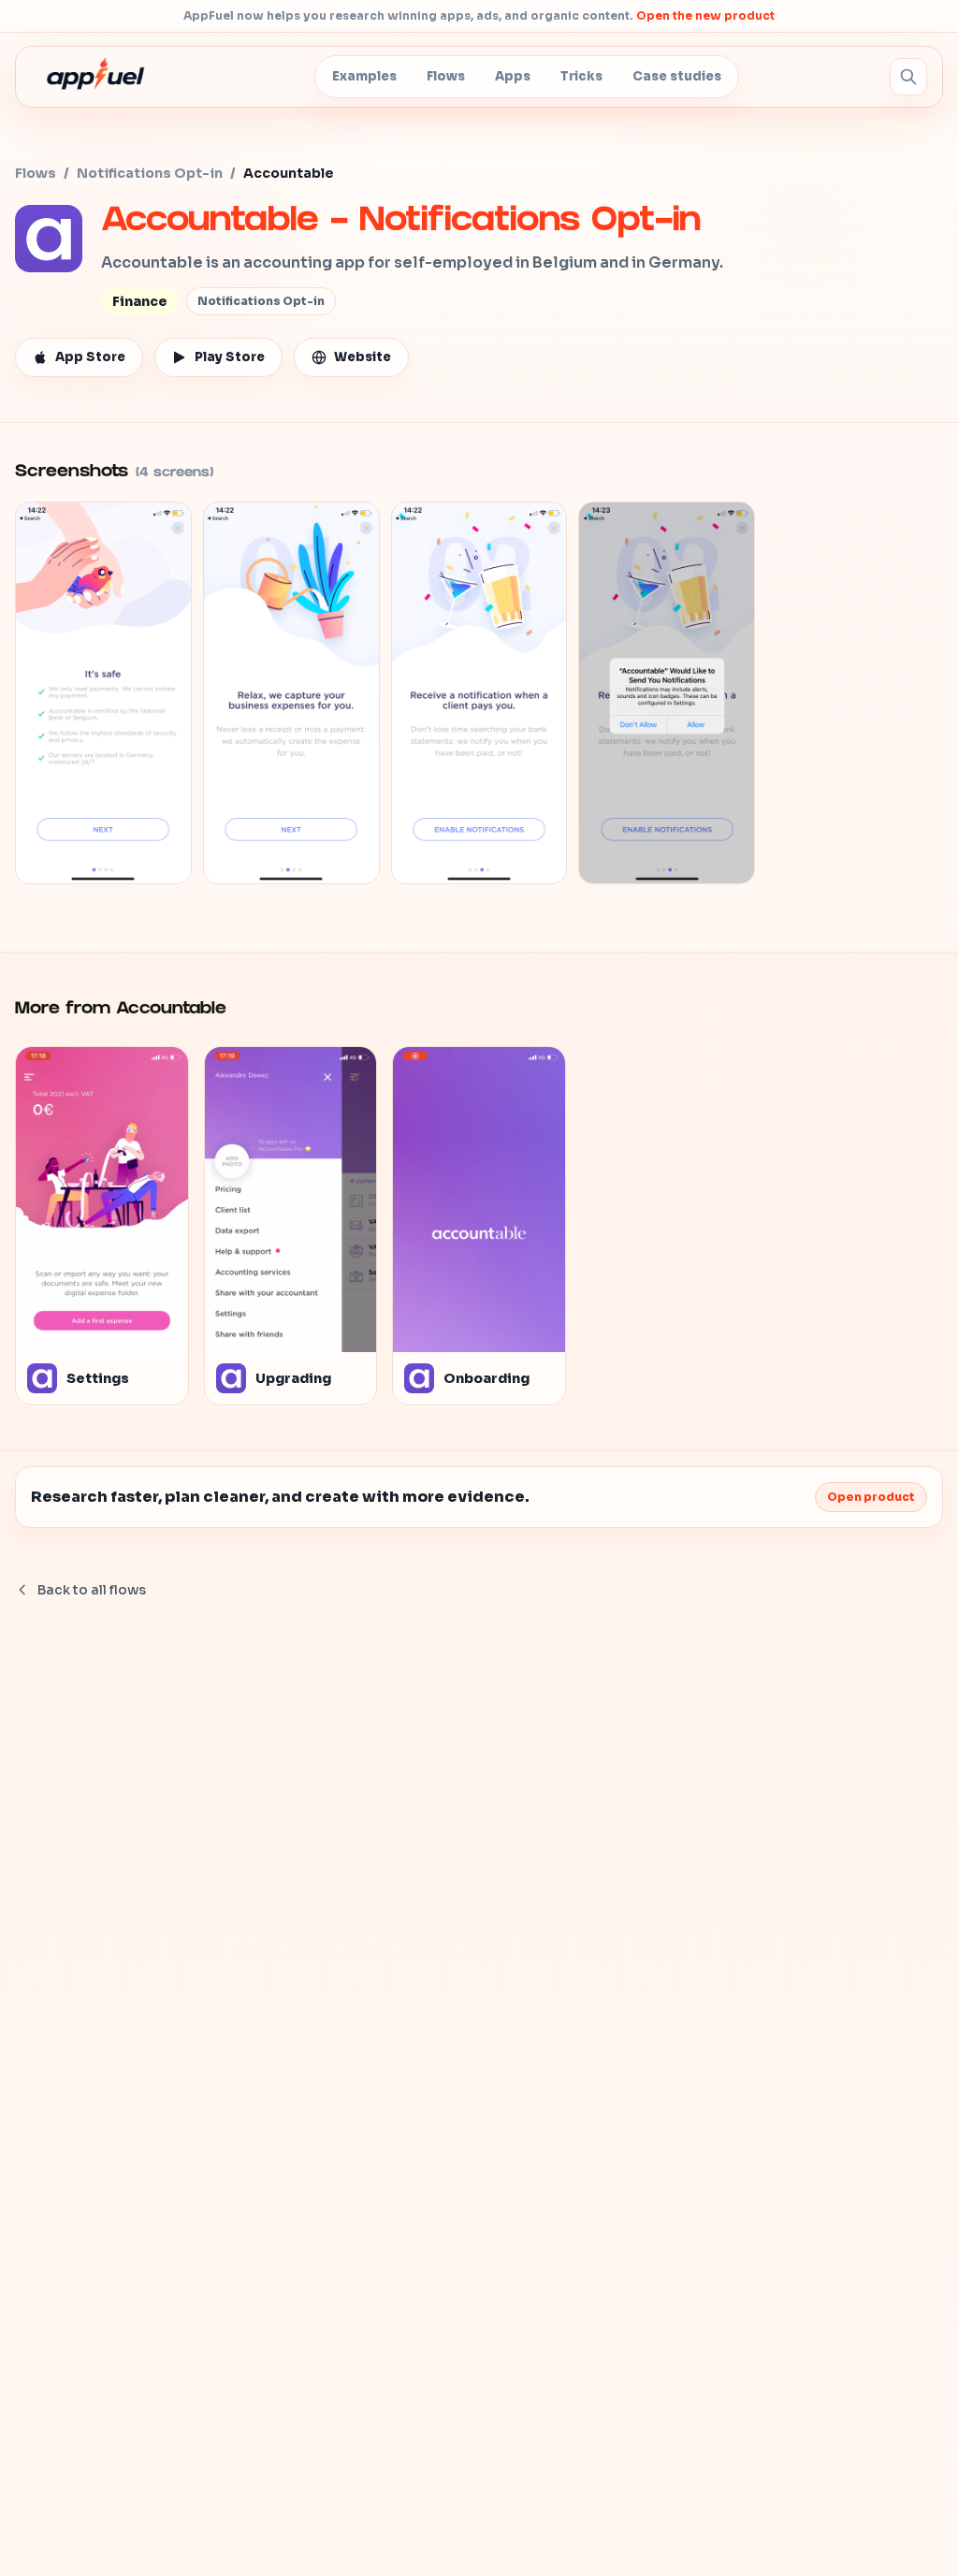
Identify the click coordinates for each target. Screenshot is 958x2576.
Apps (513, 76)
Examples (364, 76)
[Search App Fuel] (908, 77)
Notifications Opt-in (150, 173)
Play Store (230, 357)
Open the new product (705, 15)
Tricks (581, 76)
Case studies (677, 76)
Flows (446, 76)
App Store (90, 357)
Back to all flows (92, 1590)
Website (363, 357)
